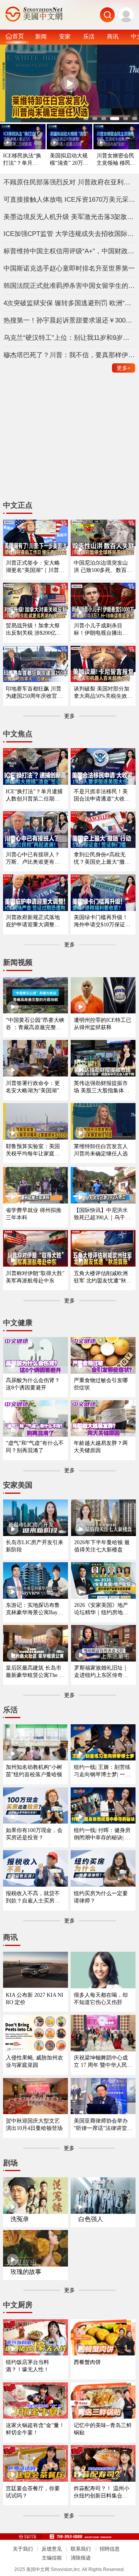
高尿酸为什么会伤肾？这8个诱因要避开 (33, 1384)
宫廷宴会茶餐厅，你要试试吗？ (33, 2492)
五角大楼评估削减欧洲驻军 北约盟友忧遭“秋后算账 (103, 1277)
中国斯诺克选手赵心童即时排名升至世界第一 (69, 268)
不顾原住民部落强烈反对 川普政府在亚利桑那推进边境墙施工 (69, 182)
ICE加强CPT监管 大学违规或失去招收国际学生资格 (69, 234)
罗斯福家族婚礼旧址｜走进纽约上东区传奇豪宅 (101, 1672)
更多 (124, 368)
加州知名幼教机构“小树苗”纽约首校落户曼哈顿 (34, 1771)
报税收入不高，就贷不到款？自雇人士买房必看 (33, 1897)
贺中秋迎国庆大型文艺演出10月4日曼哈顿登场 (34, 2124)
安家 (65, 36)
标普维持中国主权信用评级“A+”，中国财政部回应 (69, 251)
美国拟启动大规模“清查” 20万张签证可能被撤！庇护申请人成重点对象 (69, 160)
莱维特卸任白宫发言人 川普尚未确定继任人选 (101, 1150)
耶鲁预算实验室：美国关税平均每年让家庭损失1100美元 (33, 1150)
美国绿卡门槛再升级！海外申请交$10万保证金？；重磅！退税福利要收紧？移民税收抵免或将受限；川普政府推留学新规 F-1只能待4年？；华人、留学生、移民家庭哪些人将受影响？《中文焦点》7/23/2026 (102, 921)
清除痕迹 (81, 2558)
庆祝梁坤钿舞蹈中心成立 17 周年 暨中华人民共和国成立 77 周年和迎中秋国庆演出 (103, 2062)
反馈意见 (52, 2549)
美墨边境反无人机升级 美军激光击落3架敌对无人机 (69, 217)
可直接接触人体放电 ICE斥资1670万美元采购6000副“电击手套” (69, 199)
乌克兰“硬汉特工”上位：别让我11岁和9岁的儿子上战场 (69, 338)
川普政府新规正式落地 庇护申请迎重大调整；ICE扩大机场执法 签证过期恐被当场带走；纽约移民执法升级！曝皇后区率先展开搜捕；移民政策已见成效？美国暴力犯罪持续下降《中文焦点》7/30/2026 (34, 921)
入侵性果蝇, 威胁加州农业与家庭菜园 (34, 2061)
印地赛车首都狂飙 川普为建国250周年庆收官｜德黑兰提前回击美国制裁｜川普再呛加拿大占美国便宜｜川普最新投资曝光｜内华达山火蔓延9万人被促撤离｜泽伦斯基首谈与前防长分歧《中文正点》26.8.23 (34, 693)
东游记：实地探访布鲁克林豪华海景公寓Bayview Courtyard (35, 1609)
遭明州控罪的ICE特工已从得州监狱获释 (103, 1024)
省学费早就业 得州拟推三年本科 (34, 1214)
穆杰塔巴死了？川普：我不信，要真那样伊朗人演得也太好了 (69, 355)
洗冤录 (20, 2219)
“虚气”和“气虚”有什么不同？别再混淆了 (35, 1447)
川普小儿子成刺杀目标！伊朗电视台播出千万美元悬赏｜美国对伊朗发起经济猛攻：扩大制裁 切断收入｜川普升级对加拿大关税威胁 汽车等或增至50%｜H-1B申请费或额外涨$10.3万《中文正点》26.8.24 (102, 629)
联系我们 (81, 2549)
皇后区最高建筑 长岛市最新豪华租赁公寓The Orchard (35, 1672)
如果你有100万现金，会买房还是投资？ (34, 1834)
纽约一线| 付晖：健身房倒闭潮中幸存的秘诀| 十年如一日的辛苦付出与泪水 (102, 1834)
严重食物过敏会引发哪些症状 (101, 1384)
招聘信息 (110, 2549)
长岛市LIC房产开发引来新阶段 (35, 1546)
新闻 (41, 36)
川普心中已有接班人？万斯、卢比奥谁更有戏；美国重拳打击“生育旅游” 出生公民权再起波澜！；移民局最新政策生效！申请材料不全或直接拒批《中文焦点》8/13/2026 (35, 858)
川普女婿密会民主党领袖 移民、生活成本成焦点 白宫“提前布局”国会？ (116, 160)
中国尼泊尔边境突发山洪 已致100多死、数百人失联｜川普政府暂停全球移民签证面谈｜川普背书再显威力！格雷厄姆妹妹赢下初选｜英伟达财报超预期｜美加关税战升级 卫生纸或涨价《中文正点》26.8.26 (103, 567)
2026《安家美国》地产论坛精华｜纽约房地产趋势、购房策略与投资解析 (101, 1609)
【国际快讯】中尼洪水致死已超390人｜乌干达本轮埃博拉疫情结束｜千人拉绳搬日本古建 (102, 1214)
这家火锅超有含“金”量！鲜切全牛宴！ (35, 2429)
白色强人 (91, 2219)
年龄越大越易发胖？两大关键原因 (101, 1447)
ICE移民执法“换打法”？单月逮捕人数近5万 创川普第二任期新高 (22, 160)
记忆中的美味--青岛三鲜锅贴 (103, 2429)
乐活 (89, 36)
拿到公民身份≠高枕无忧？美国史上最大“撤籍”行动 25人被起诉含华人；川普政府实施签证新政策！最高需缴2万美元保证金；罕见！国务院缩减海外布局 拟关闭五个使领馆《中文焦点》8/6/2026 (103, 858)
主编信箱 (52, 2558)
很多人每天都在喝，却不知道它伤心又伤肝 (101, 1998)
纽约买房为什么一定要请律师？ (101, 1897)
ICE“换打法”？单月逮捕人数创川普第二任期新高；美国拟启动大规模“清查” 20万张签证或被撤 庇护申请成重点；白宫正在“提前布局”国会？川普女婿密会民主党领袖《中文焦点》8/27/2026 (35, 795)
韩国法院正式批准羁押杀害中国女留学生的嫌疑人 (69, 286)
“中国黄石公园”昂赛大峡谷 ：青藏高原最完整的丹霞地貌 (35, 1024)
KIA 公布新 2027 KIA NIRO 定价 (35, 1998)
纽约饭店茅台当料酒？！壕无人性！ (27, 2366)
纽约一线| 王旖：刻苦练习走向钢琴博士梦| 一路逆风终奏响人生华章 (102, 1771)
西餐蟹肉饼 (87, 2362)
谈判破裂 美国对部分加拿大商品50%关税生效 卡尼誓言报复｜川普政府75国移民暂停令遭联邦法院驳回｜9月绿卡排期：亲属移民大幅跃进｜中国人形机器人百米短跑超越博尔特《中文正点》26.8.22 (102, 693)
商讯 (113, 36)
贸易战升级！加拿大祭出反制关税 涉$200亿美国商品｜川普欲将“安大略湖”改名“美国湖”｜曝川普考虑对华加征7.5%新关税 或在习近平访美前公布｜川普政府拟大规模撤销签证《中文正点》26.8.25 (34, 629)
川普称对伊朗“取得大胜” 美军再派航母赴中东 (35, 1277)
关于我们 (23, 2549)
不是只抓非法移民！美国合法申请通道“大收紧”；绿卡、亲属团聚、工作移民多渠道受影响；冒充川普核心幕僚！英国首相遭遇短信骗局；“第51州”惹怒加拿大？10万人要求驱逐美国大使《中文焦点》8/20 (103, 795)
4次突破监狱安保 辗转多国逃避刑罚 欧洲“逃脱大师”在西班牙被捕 (69, 303)
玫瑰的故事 (26, 2272)
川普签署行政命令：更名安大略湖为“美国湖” (33, 1087)
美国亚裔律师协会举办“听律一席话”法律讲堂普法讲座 (103, 2125)
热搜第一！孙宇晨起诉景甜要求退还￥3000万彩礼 (69, 320)
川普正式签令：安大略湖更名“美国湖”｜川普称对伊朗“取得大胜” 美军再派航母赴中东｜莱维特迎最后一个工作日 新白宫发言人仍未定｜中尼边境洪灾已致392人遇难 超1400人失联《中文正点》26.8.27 (35, 567)
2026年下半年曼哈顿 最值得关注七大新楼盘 (102, 1546)
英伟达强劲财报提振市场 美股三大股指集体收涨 (102, 1087)
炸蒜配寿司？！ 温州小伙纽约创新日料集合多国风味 (102, 2492)
